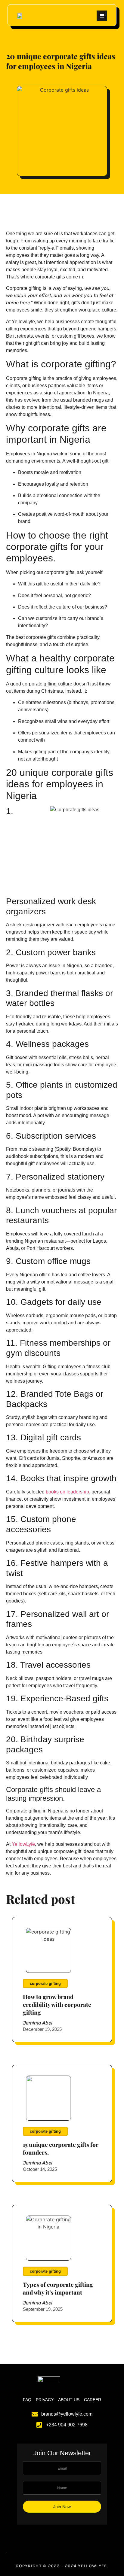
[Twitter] (54, 2536)
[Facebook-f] (46, 2536)
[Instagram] (62, 2536)
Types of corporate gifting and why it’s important (58, 2288)
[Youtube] (70, 2536)
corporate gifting (45, 1984)
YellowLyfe (23, 1844)
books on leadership (67, 1492)
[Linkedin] (78, 2536)
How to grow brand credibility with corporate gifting (57, 2004)
